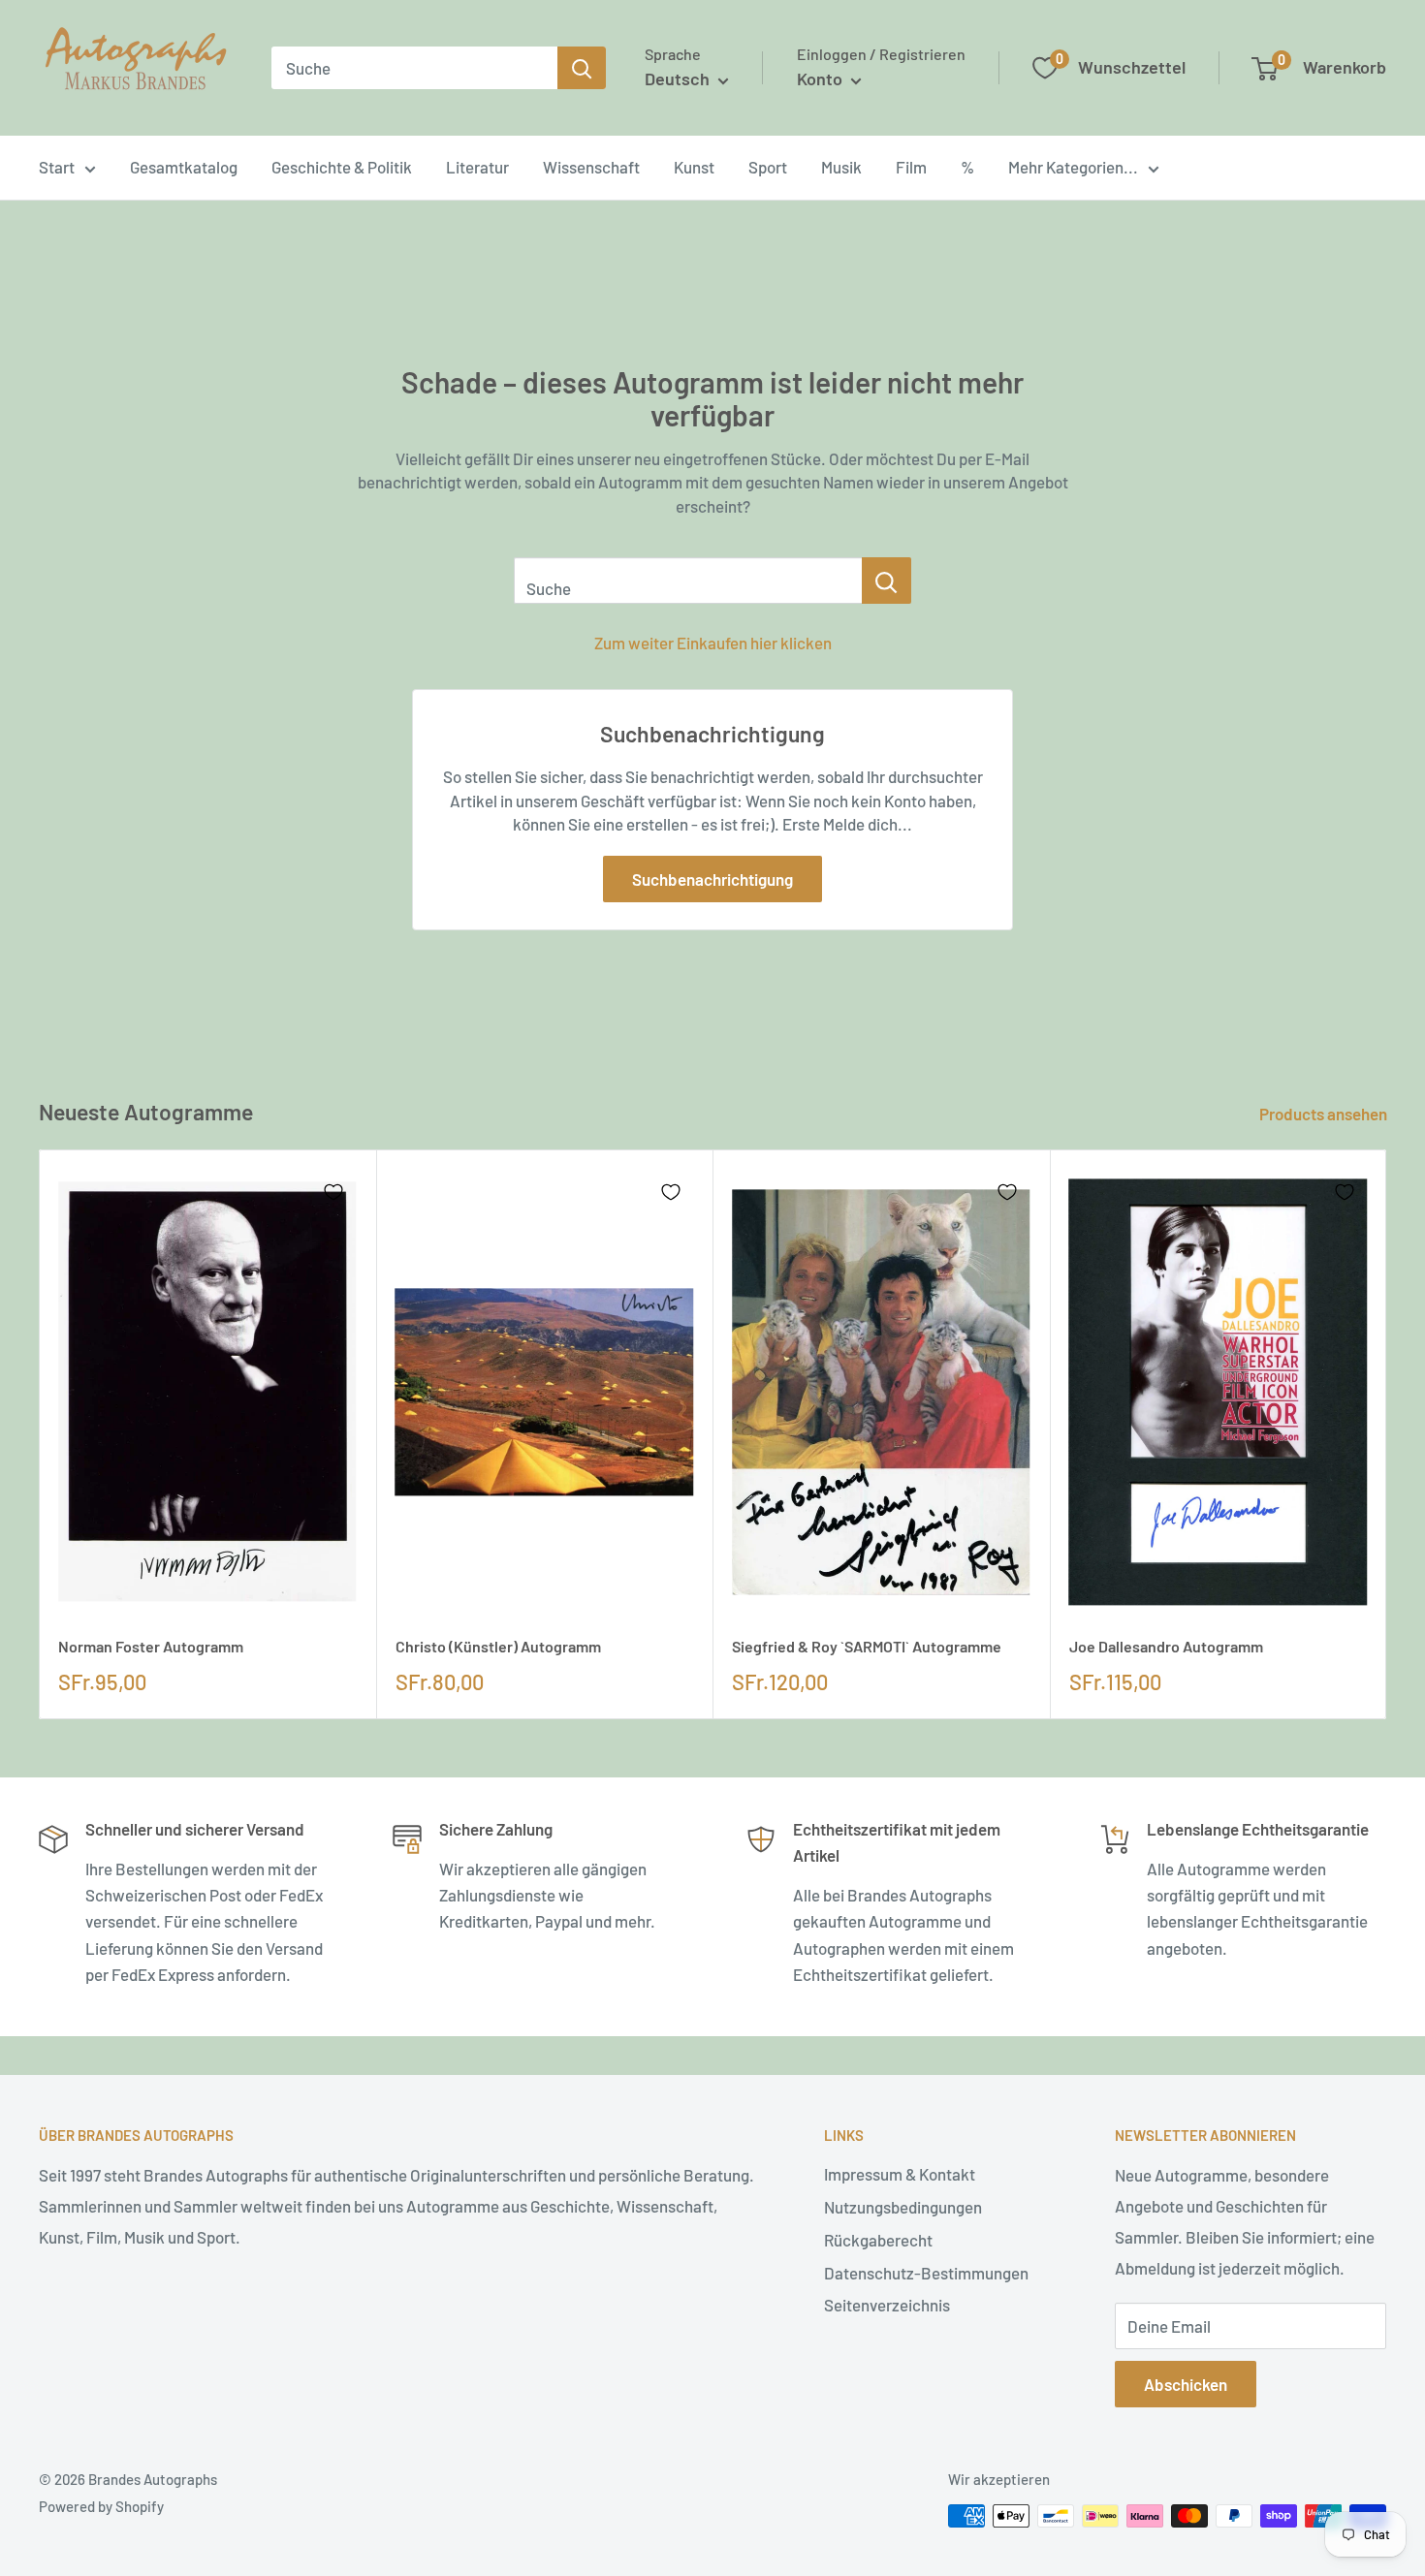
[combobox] (414, 68)
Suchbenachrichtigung (712, 879)
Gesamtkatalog (184, 167)
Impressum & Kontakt (900, 2174)
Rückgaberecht (878, 2240)
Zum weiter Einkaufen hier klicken (713, 643)
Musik (841, 167)
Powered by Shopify (101, 2506)
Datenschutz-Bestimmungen (926, 2273)
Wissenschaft (591, 167)
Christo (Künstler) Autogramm (498, 1646)
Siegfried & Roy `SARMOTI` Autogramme (867, 1646)
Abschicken (1186, 2384)
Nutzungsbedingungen (903, 2207)
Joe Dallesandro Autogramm (1166, 1646)
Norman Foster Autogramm (151, 1646)
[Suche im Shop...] (887, 581)
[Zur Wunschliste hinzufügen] (333, 1192)
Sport (768, 167)
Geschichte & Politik (342, 167)
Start (57, 167)
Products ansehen (1325, 1114)
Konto (822, 79)
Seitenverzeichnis (887, 2305)
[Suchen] (582, 68)
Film (911, 167)
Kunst (694, 167)
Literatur (477, 167)
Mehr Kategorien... (1073, 167)
